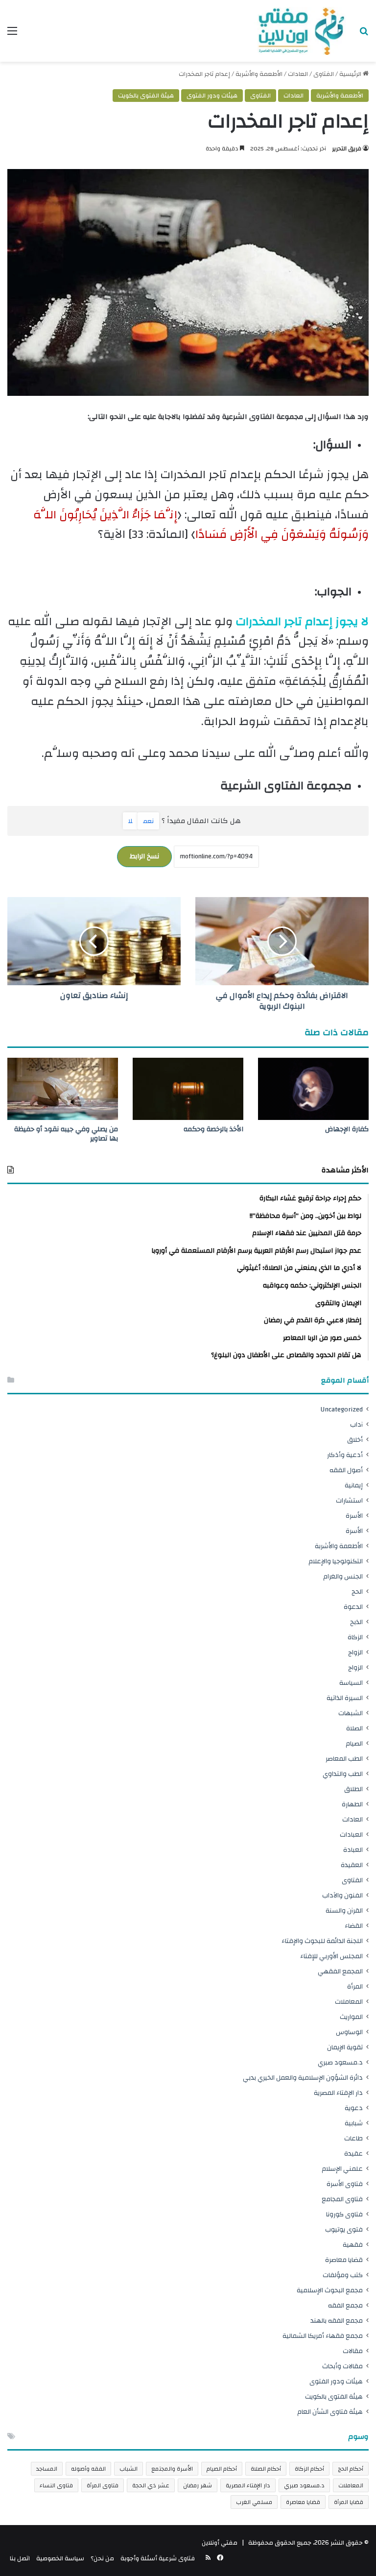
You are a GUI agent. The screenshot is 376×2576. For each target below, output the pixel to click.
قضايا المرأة (349, 2502)
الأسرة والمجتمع (172, 2469)
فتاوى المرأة (103, 2485)
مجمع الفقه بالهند (337, 2321)
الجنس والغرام (343, 1576)
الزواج (355, 1652)
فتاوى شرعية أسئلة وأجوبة (158, 2558)
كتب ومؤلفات (343, 2275)
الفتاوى (324, 74)
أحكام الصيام (222, 2469)
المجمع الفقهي (340, 1971)
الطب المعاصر (344, 1759)
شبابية (354, 2123)
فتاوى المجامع (342, 2199)
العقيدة (352, 1865)
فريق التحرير (347, 148)
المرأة (355, 1986)
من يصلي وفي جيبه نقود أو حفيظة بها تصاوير (66, 1134)
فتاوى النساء (56, 2485)
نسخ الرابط (144, 856)
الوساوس (349, 2032)
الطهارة (352, 1804)
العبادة (353, 1850)
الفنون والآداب (342, 1895)
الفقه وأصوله (88, 2469)
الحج (357, 1592)
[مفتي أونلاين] (300, 31)
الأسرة (354, 1516)
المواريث (351, 2017)
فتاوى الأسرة (345, 2184)
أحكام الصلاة (266, 2469)
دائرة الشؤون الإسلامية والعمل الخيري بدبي (303, 2078)
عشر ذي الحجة (151, 2485)
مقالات (353, 2351)
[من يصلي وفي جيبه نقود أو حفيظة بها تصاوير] (63, 1089)
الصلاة (354, 1728)
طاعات (353, 2138)
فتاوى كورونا (344, 2214)
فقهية (353, 2245)
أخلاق (355, 1440)
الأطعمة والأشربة (259, 74)
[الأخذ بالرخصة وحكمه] (188, 1089)
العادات (298, 74)
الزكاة (355, 1637)
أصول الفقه (346, 1470)
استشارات (349, 1500)
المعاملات (349, 2002)
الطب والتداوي (343, 1774)
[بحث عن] (364, 35)
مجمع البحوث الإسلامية (330, 2290)
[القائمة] (12, 35)
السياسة (351, 1683)
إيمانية (354, 1485)
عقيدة (353, 2153)
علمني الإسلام (342, 2169)
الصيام (354, 1743)
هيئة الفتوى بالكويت (146, 96)
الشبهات (351, 1713)
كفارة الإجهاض (347, 1129)
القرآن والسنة (344, 1910)
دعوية (354, 2108)
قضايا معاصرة (344, 2260)
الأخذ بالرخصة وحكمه (213, 1129)
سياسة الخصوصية (60, 2558)
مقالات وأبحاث (342, 2366)
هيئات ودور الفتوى (212, 96)
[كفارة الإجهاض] (313, 1089)
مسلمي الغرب (254, 2502)
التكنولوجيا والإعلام (336, 1561)
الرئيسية (351, 74)
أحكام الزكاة (309, 2469)
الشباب (129, 2469)
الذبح (356, 1622)
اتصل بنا (20, 2558)
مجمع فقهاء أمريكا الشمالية (323, 2336)
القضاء (354, 1926)
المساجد (47, 2469)
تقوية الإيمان (345, 2047)
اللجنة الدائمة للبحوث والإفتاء (322, 1941)
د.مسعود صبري (340, 2062)
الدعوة (353, 1607)
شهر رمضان (198, 2485)
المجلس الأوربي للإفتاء (331, 1956)
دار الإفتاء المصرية (338, 2093)
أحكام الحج (351, 2469)
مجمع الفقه (345, 2305)
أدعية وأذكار (345, 1455)
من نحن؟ (102, 2558)
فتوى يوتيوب (344, 2229)
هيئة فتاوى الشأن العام (330, 2412)
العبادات (351, 1835)
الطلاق (353, 1789)
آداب (356, 1424)
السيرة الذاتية (345, 1698)
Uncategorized (342, 1409)
